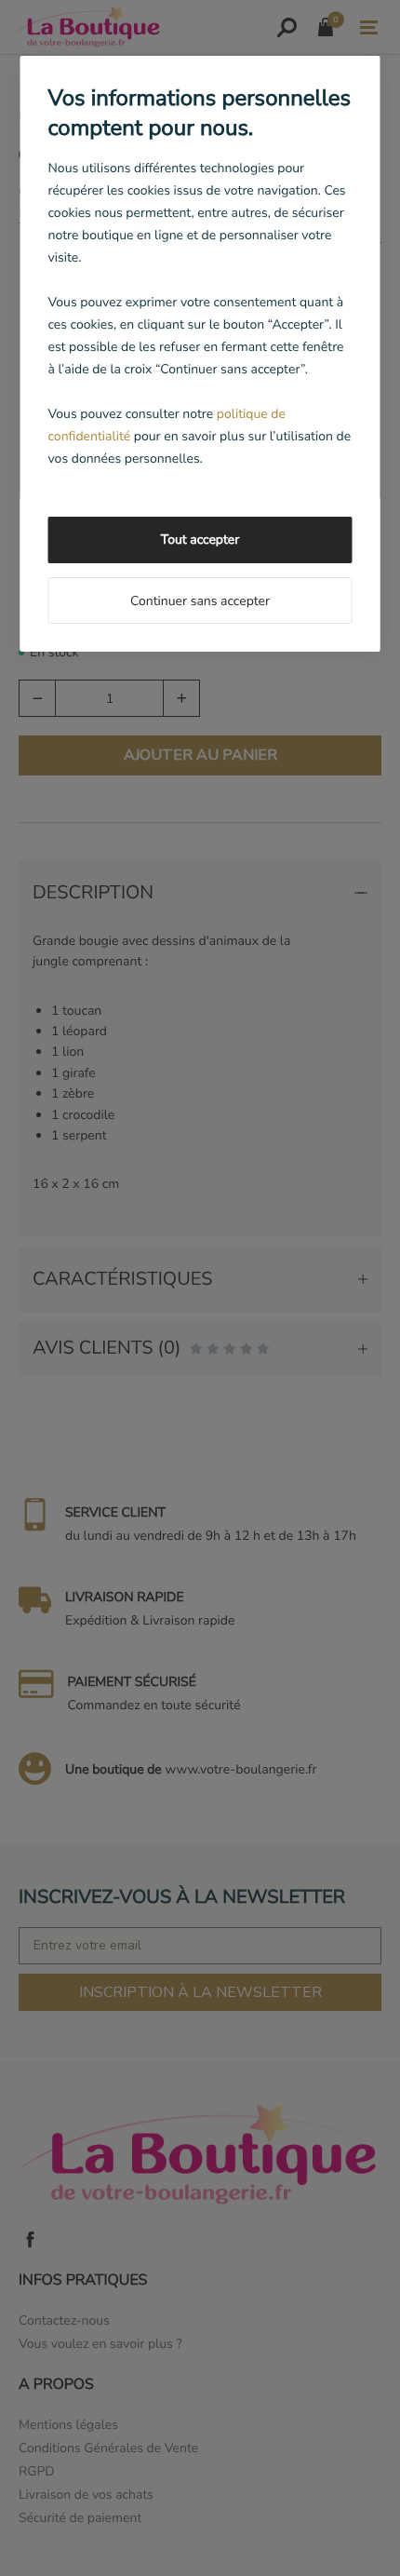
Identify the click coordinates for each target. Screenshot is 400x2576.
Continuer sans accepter (200, 601)
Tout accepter (200, 539)
